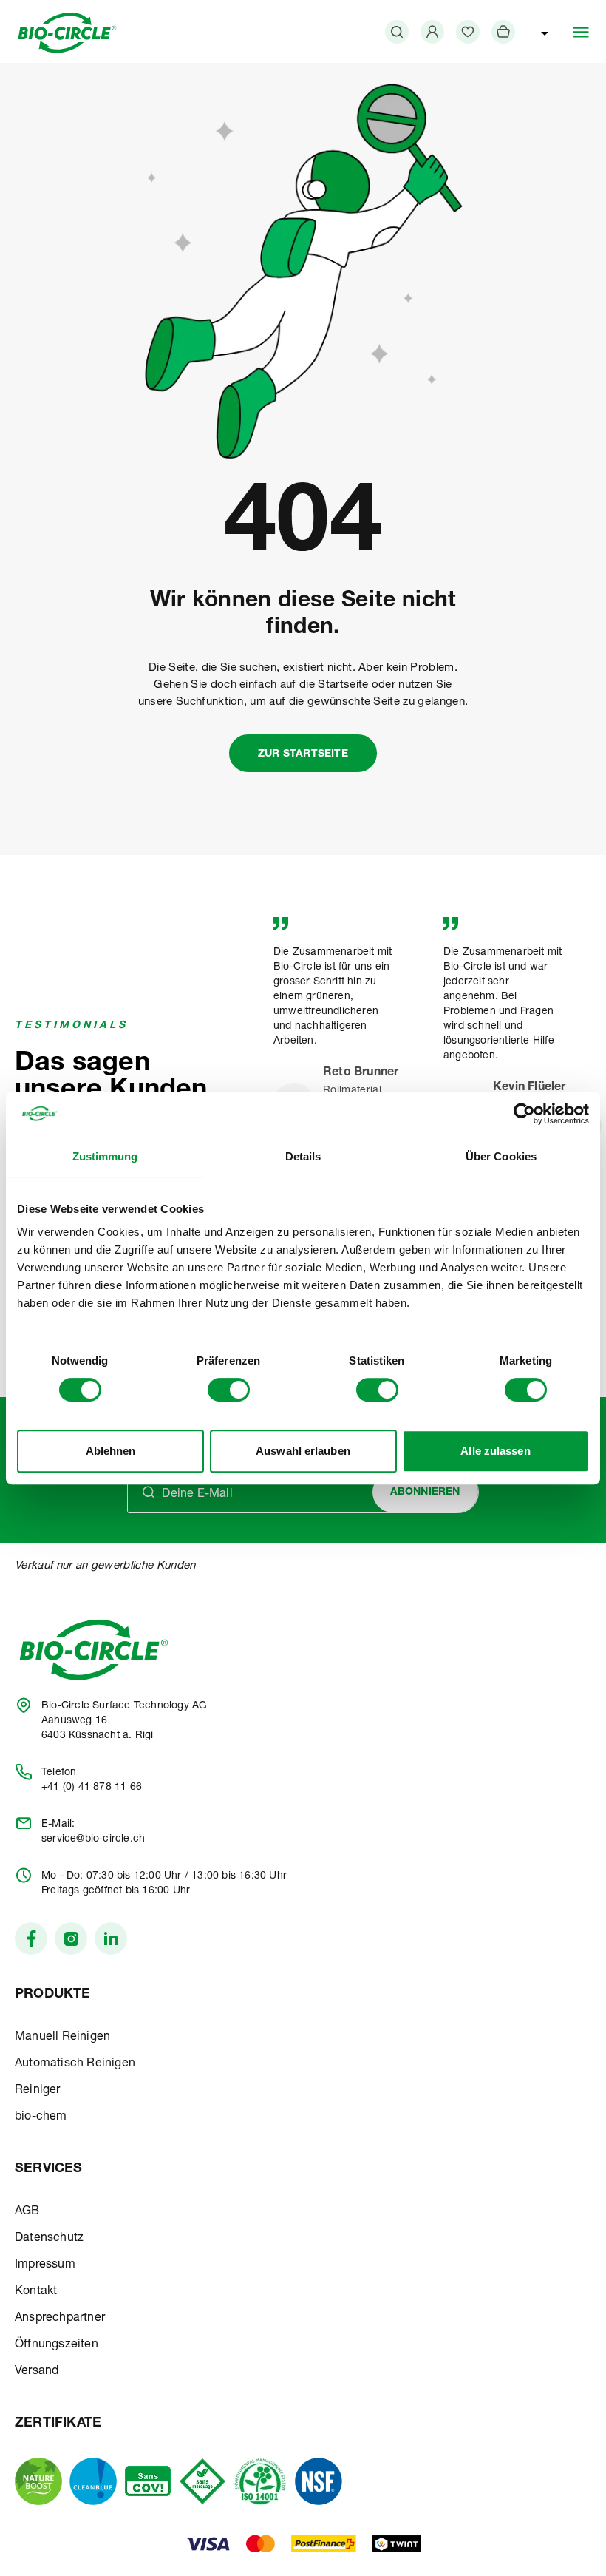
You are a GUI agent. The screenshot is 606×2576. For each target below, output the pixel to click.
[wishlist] (468, 32)
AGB (27, 2212)
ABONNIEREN (425, 1492)
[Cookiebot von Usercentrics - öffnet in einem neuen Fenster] (524, 1114)
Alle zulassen (495, 1451)
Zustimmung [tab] (105, 1156)
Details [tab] (303, 1156)
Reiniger (38, 2091)
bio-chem (41, 2117)
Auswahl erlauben (303, 1451)
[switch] (229, 1390)
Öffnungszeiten (57, 2345)
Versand (37, 2372)
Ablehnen (111, 1451)
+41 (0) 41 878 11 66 (92, 1788)
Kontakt (36, 2292)
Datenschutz (49, 2239)
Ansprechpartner (60, 2319)
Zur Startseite (303, 754)
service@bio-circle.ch (93, 1839)
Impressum (45, 2265)
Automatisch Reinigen (75, 2064)
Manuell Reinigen (62, 2038)
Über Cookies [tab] (501, 1156)
